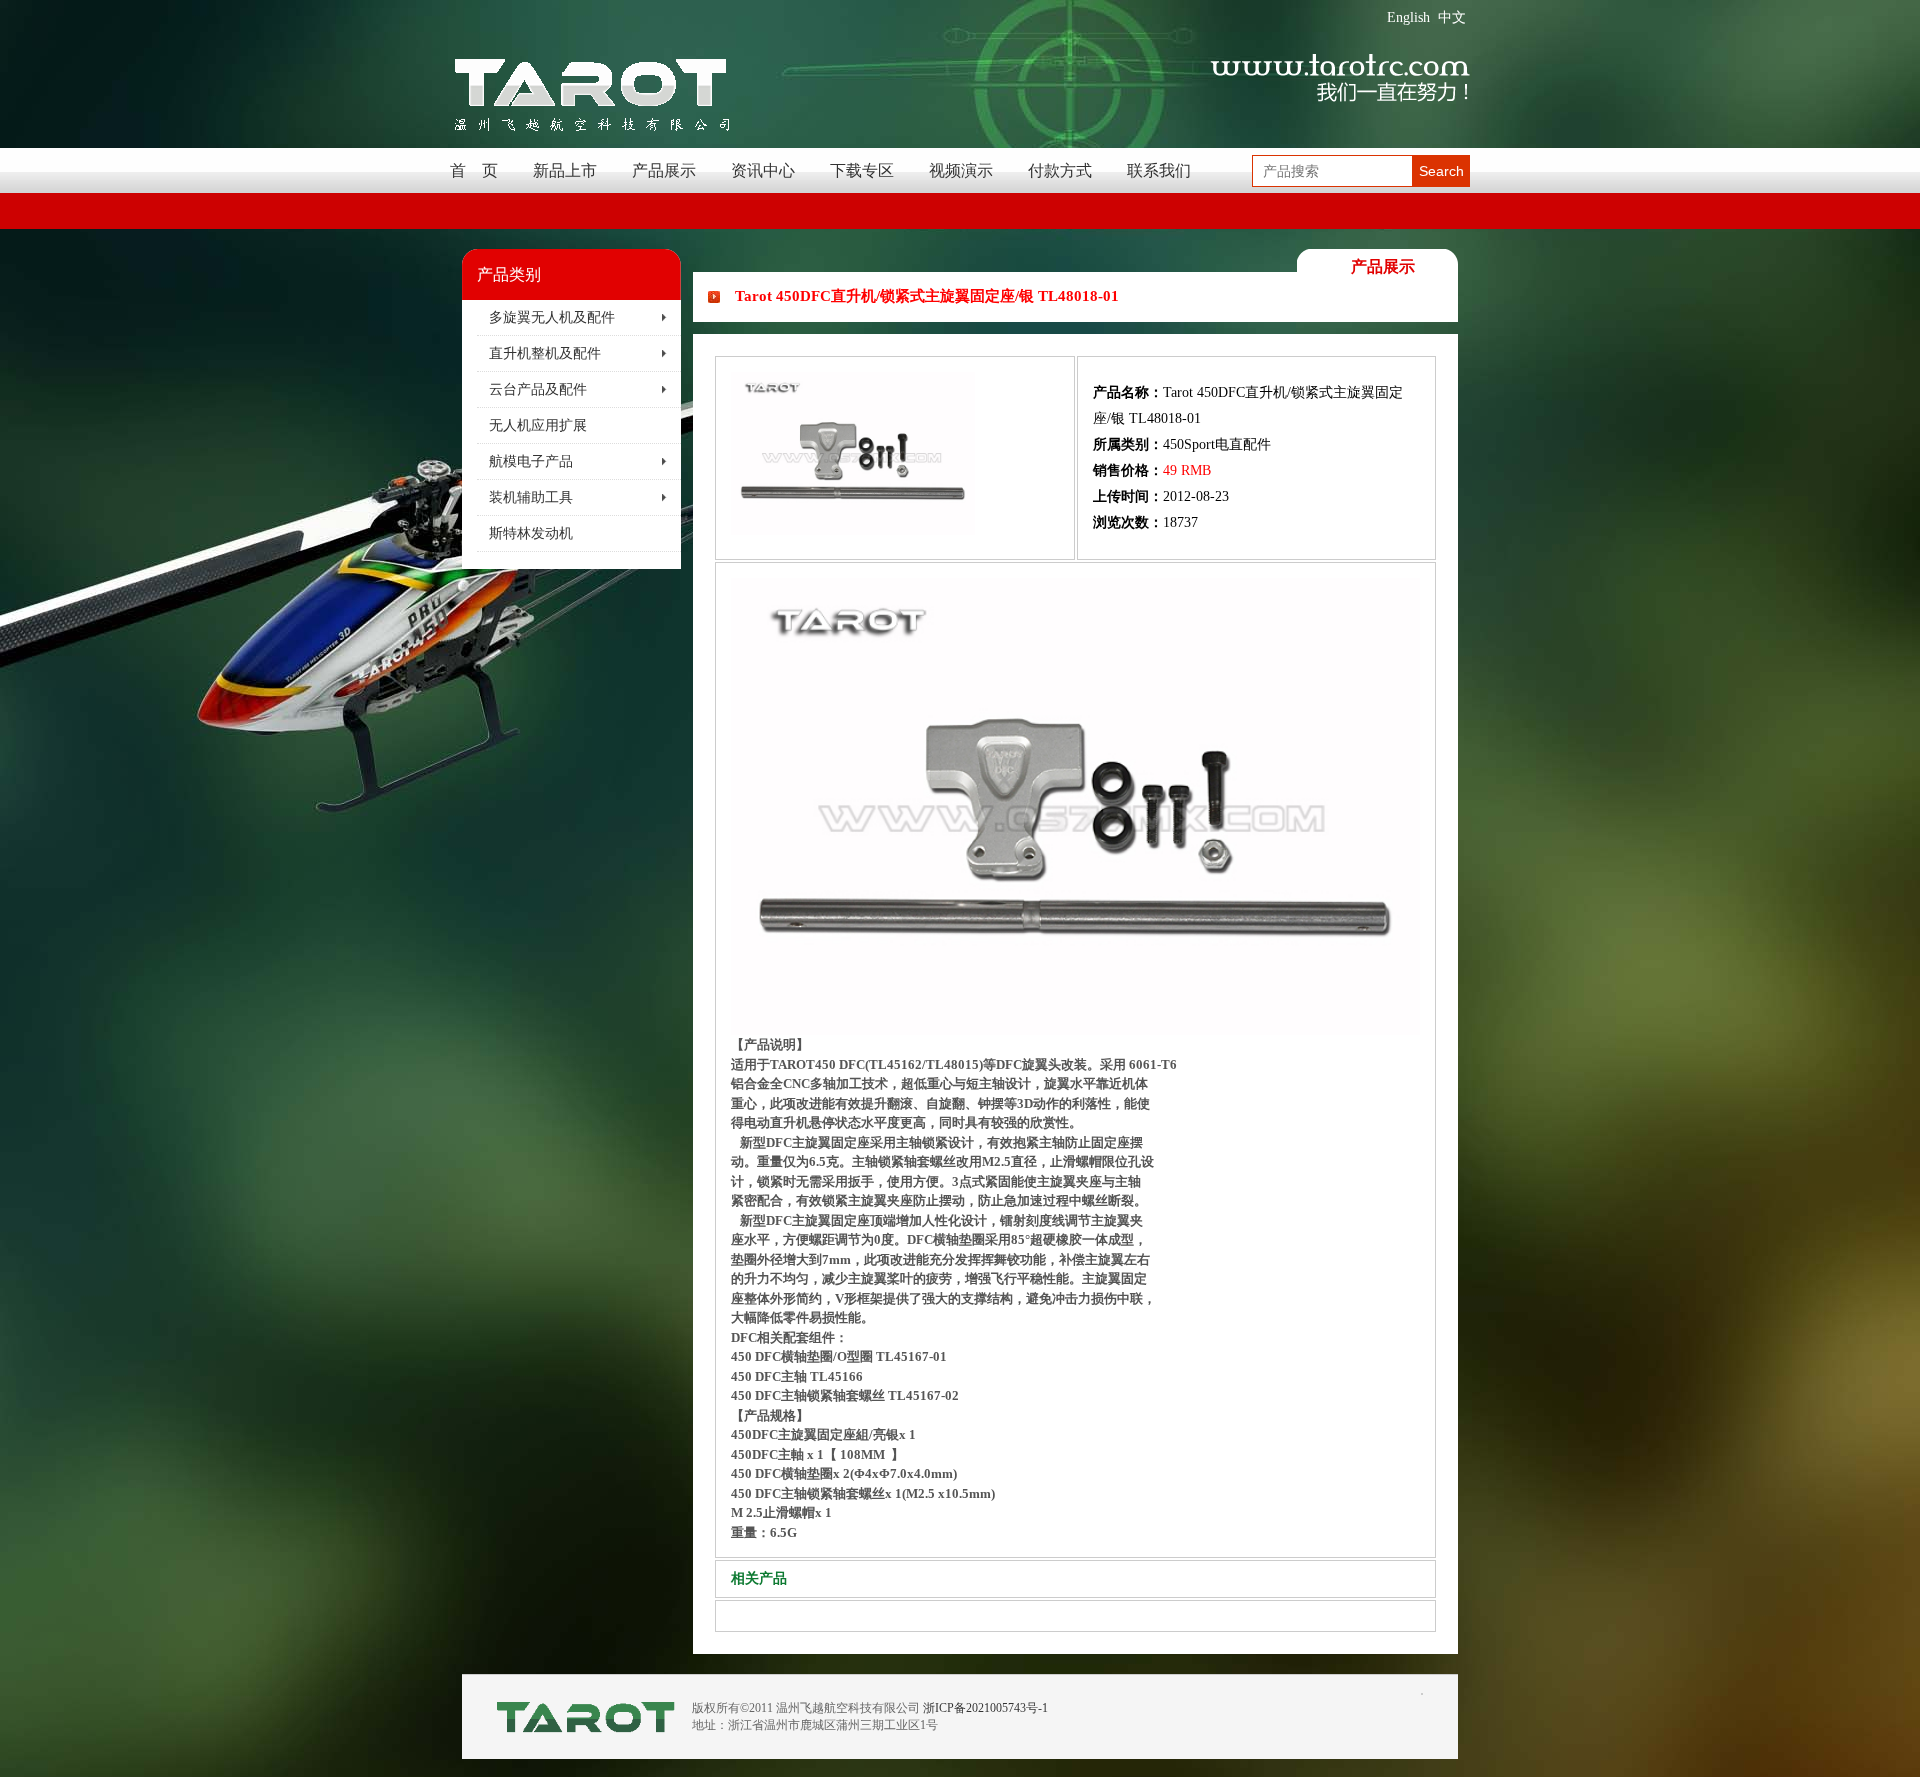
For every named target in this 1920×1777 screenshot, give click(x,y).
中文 (1452, 17)
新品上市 (565, 170)
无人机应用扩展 (538, 425)
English (1408, 17)
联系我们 (1159, 170)
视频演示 (961, 170)
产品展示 (664, 170)
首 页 (474, 170)
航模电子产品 (531, 461)
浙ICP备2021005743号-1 (985, 1708)
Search (1441, 171)
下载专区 (862, 170)
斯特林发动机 (531, 533)
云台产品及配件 (538, 389)
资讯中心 (763, 170)
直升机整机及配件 (545, 353)
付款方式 (1060, 170)
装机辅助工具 (531, 497)
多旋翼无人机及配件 (552, 317)
